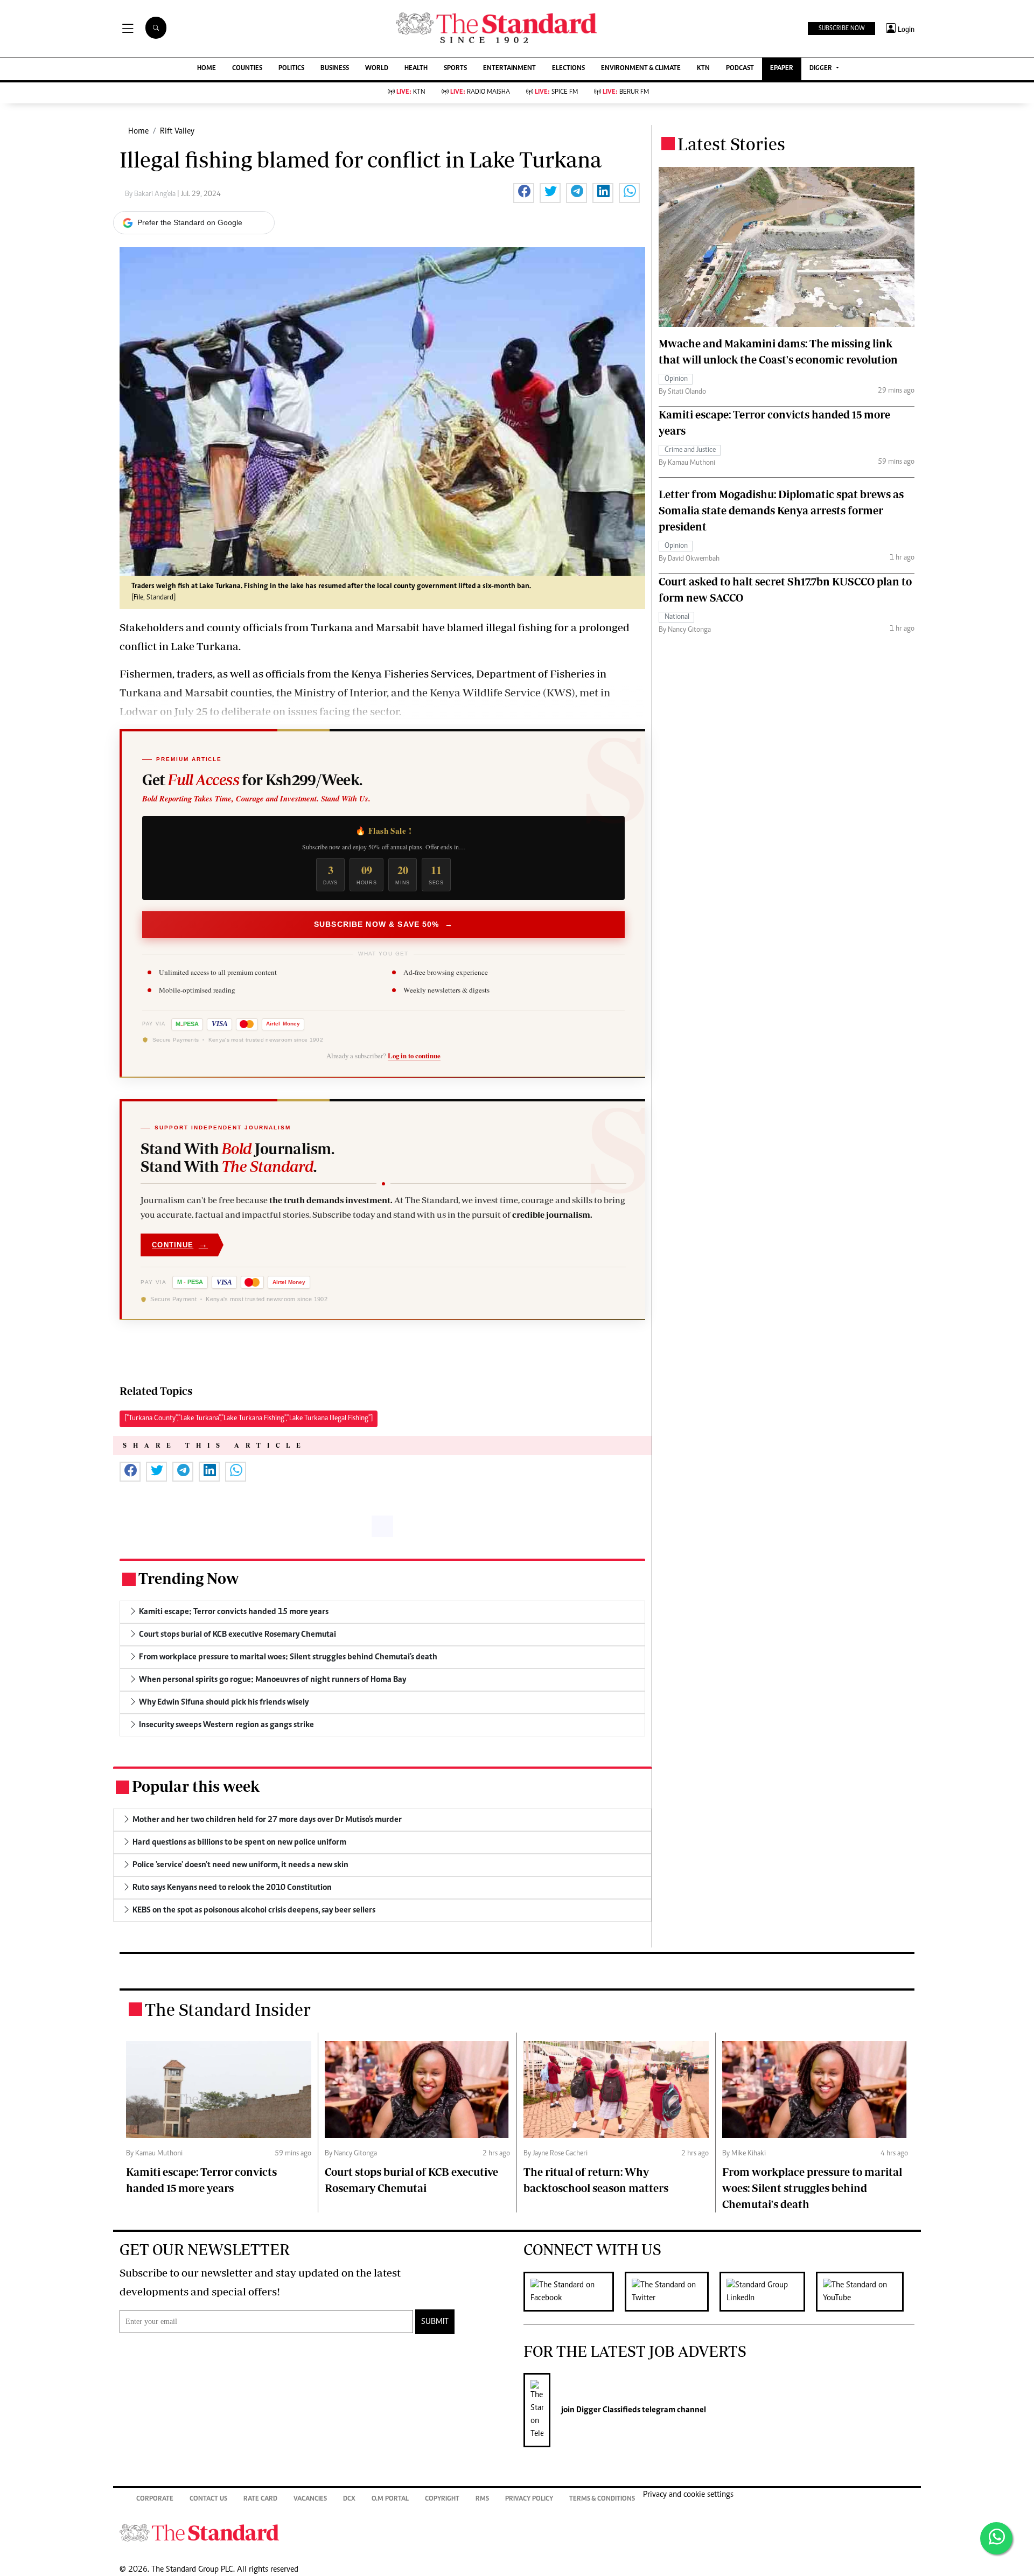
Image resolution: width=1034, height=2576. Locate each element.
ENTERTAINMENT (509, 69)
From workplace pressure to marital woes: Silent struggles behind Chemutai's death (812, 2188)
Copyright (442, 2499)
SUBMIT (435, 2322)
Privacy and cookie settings (688, 2495)
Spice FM (556, 92)
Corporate (155, 2499)
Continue (180, 1244)
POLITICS (291, 69)
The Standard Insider (228, 2009)
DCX (349, 2499)
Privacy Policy (529, 2499)
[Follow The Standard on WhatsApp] (996, 2538)
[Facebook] (574, 2292)
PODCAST (740, 69)
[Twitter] (672, 2292)
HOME (207, 69)
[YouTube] (865, 2292)
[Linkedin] (768, 2292)
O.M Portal (390, 2499)
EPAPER (782, 69)
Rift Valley (177, 131)
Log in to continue (414, 1056)
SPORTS (455, 69)
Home (138, 131)
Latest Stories (731, 144)
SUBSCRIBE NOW (841, 29)
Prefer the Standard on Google (190, 222)
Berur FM (626, 92)
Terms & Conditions (602, 2499)
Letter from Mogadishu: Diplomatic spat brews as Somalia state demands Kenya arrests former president (781, 510)
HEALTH (416, 69)
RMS (482, 2499)
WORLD (377, 69)
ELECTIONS (568, 69)
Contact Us (208, 2499)
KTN (703, 69)
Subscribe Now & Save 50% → (383, 924)
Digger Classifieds (607, 2410)
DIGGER (822, 69)
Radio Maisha (480, 92)
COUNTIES (247, 69)
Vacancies (310, 2499)
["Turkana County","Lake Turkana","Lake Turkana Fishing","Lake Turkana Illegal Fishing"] (249, 1419)
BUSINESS (335, 69)
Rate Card (260, 2499)
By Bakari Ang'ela (151, 194)
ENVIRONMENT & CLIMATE (641, 69)
